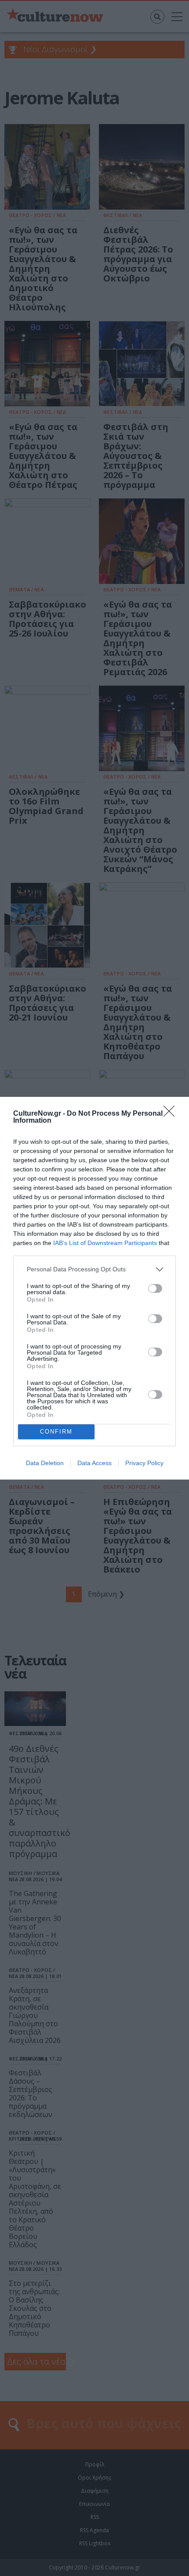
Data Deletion (45, 1463)
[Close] (172, 1114)
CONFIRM (56, 1432)
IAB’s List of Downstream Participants (105, 1243)
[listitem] (94, 1269)
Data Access (94, 1463)
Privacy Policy (144, 1463)
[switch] (155, 1288)
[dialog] (94, 1288)
